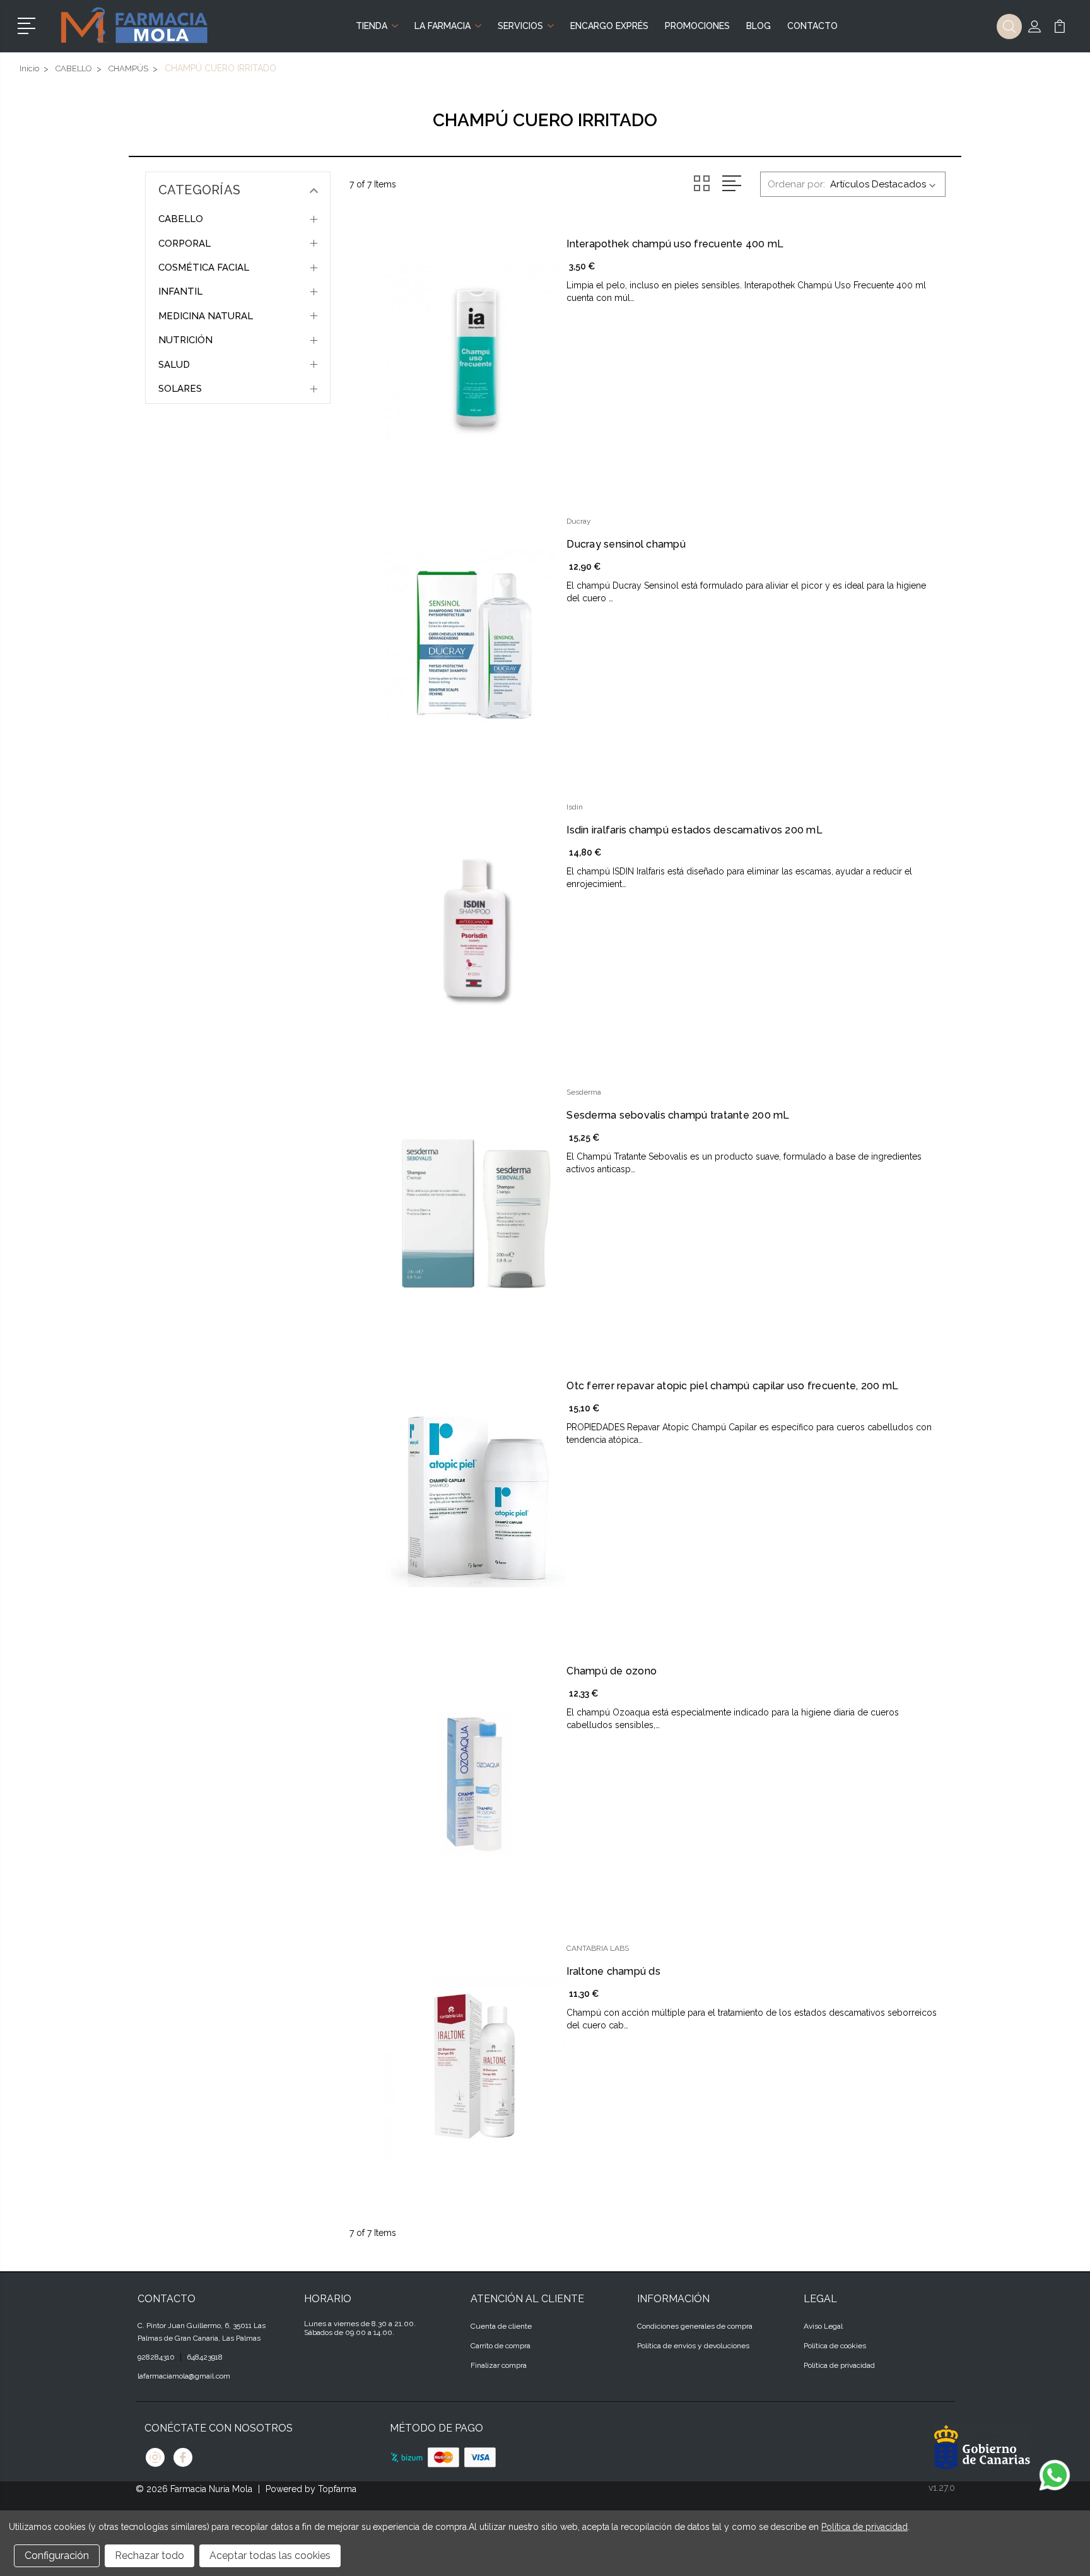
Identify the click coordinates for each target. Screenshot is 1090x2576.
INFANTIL (180, 291)
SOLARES (180, 389)
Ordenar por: (796, 184)
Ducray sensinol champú (626, 544)
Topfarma (337, 2489)
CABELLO (181, 219)
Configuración (57, 2555)
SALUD (174, 365)
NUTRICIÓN (185, 340)
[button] (29, 25)
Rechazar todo (149, 2555)
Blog (759, 26)
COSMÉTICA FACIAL (204, 268)
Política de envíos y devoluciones (693, 2346)
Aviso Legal (823, 2326)
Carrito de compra (501, 2346)
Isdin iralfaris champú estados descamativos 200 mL (694, 830)
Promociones (697, 26)
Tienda (372, 26)
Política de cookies (835, 2346)
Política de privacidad (839, 2365)
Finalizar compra (499, 2365)
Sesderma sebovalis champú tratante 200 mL (678, 1115)
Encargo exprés (609, 26)
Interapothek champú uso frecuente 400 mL (675, 244)
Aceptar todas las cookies (270, 2555)
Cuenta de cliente (501, 2326)
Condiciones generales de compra (695, 2326)
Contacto (812, 26)
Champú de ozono (612, 1671)
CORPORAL (185, 244)
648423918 (205, 2357)
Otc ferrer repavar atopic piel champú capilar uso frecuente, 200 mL (732, 1386)
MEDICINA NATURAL (206, 316)
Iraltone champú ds (613, 1971)
